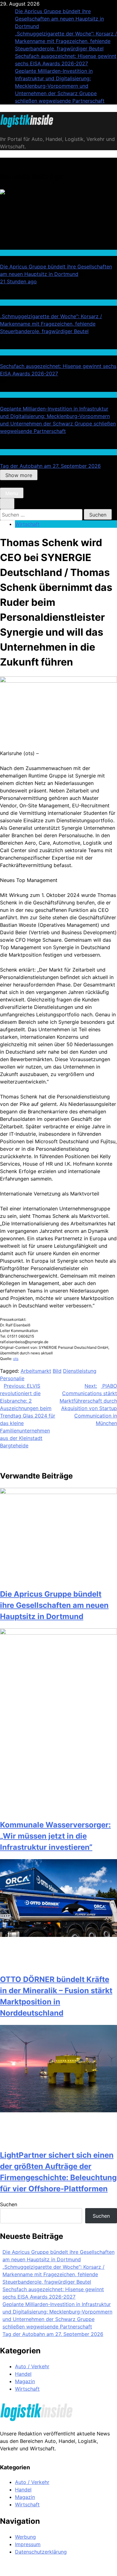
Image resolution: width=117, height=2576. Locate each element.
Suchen (9, 2204)
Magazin (25, 2381)
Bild (57, 1371)
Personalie (12, 1378)
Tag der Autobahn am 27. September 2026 (50, 466)
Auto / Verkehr (15, 452)
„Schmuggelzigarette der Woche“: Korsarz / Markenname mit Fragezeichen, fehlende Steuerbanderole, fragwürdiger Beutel (66, 41)
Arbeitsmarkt (36, 1371)
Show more (19, 475)
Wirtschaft (11, 253)
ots (16, 1359)
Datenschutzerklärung (41, 2552)
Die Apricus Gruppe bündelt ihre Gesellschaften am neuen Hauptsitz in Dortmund (59, 19)
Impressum (28, 2544)
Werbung (25, 2537)
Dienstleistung (80, 1371)
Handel (7, 302)
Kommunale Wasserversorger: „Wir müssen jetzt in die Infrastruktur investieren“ (55, 1836)
